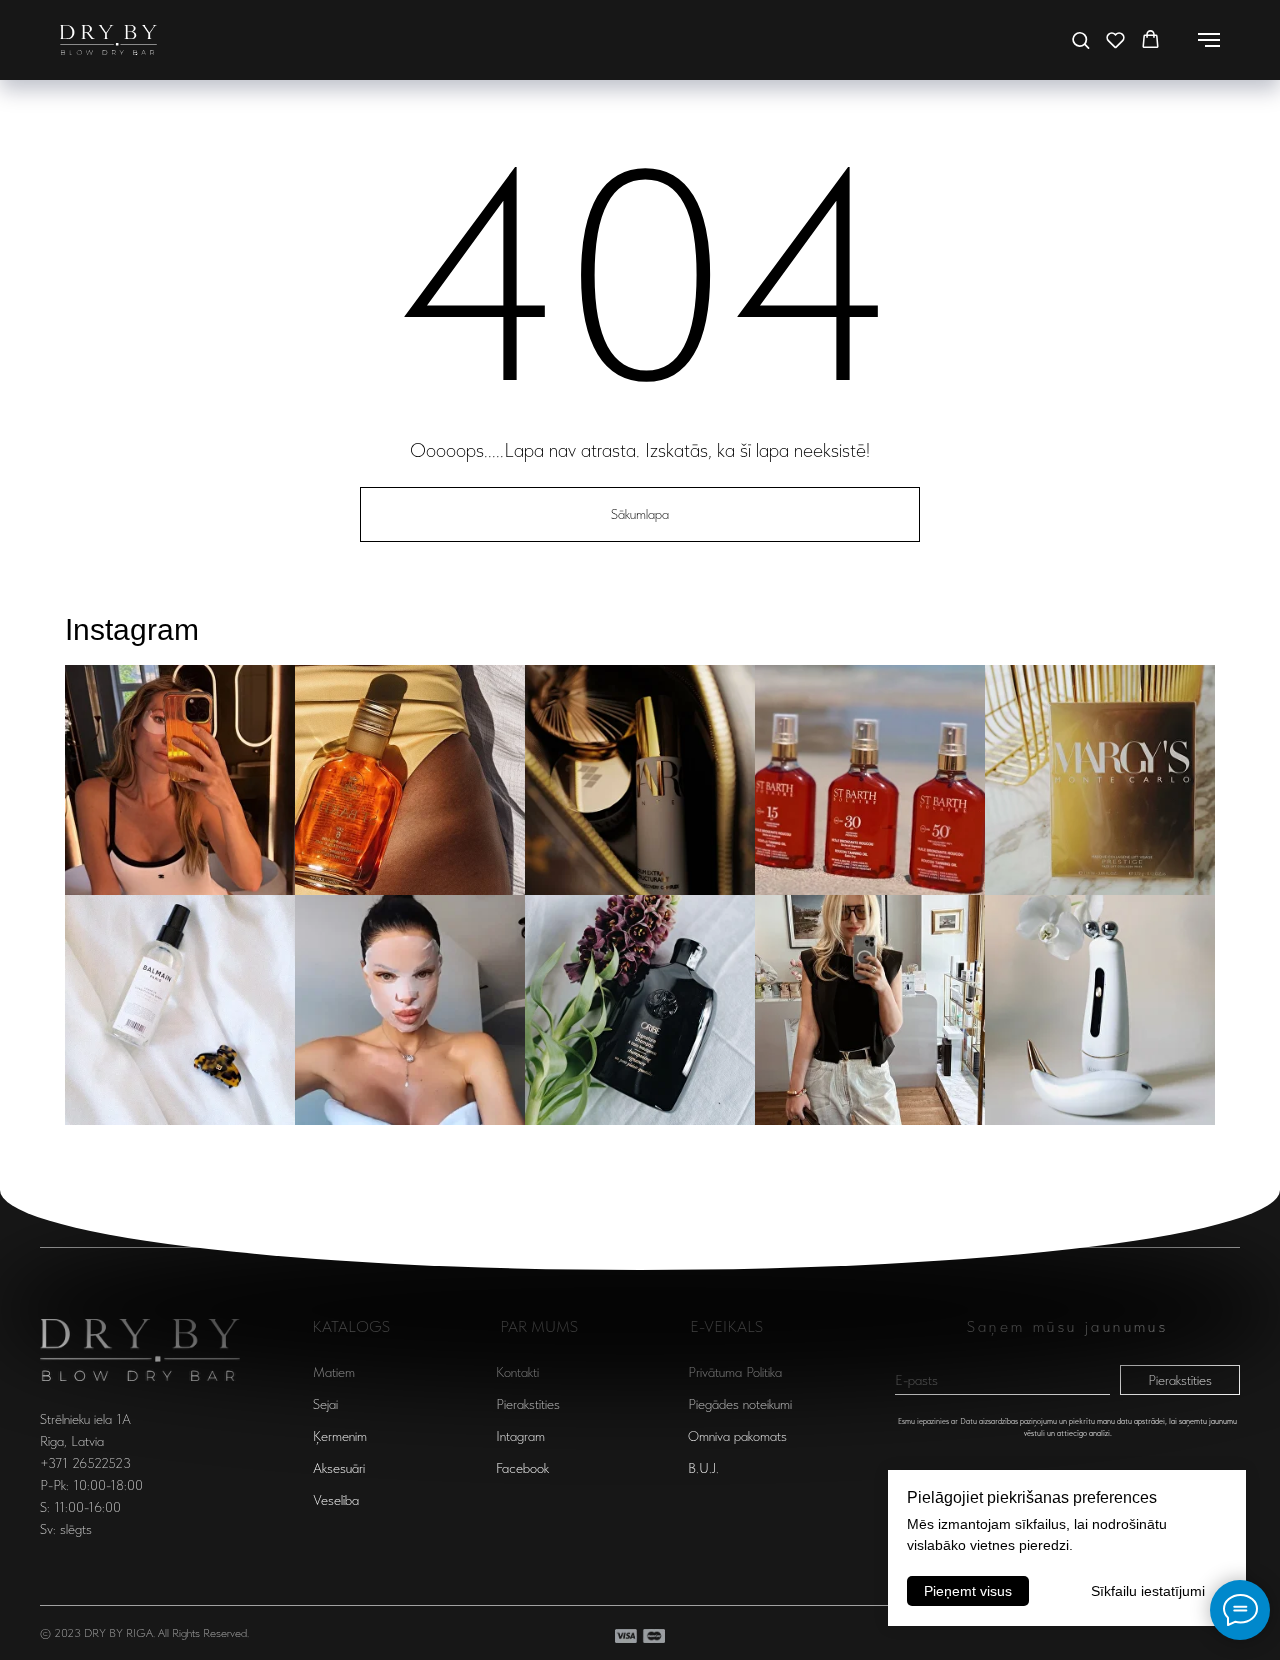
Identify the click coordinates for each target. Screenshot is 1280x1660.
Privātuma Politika (735, 1372)
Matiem (334, 1372)
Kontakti (517, 1372)
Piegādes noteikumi (740, 1404)
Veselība (336, 1500)
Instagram (132, 629)
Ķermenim (340, 1436)
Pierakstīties (1180, 1380)
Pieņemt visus (968, 1591)
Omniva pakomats (737, 1436)
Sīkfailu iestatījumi (1148, 1591)
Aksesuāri (339, 1468)
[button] (1080, 39)
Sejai (325, 1404)
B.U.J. (703, 1468)
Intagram (520, 1436)
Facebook (522, 1468)
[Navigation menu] (1209, 40)
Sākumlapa (640, 514)
